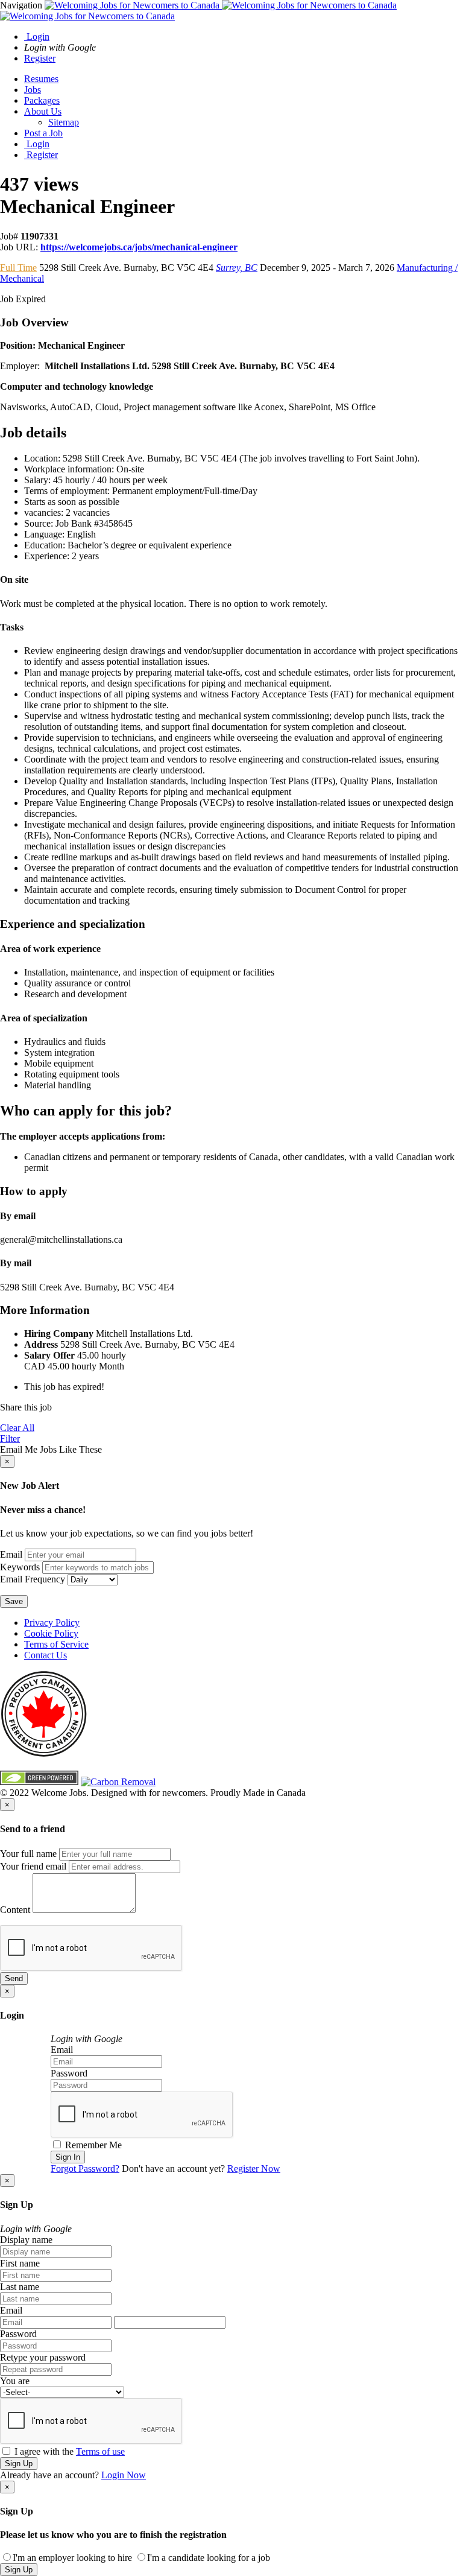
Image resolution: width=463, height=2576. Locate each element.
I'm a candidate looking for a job (209, 2558)
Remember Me (92, 2145)
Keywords (20, 1567)
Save (14, 1601)
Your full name (28, 1854)
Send (14, 1978)
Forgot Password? (85, 2168)
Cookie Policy (51, 1633)
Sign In (68, 2157)
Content (15, 1910)
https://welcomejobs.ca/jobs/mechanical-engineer (139, 247)
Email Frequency (33, 1579)
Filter (10, 1439)
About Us (43, 111)
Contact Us (46, 1655)
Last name (20, 2287)
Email (11, 1554)
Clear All (17, 1428)
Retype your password (43, 2357)
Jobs (33, 90)
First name (20, 2263)
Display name (26, 2240)
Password (69, 2073)
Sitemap (64, 122)
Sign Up (19, 2463)
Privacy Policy (52, 1623)
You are (15, 2381)
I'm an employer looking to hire (72, 2558)
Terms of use (100, 2451)
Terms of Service (56, 1644)
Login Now (124, 2475)
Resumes (41, 79)
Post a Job (43, 133)
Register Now (254, 2168)
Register (40, 58)
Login (37, 36)
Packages (42, 100)
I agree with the (68, 2451)
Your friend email (33, 1866)
